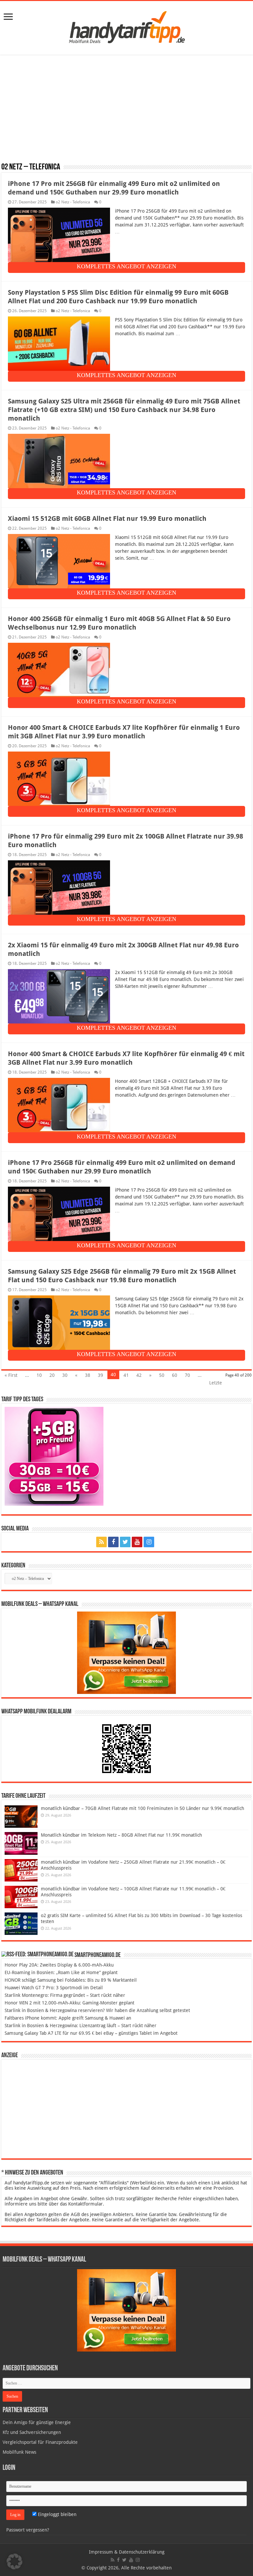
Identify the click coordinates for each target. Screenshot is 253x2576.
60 (175, 1375)
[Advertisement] (126, 109)
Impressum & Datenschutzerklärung (127, 2552)
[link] (8, 17)
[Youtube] (137, 1542)
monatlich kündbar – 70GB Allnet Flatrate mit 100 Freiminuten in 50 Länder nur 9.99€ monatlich (142, 1808)
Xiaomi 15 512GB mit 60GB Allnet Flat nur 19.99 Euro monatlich (107, 518)
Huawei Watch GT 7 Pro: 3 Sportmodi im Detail (54, 1988)
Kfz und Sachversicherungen (32, 2432)
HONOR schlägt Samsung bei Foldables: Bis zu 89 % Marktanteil (71, 1980)
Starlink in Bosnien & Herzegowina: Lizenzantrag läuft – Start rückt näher (81, 2026)
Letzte (216, 1383)
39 (100, 1375)
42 (139, 1375)
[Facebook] (113, 1542)
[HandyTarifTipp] (126, 27)
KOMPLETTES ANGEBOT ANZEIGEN (126, 266)
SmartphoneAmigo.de (98, 1955)
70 (187, 1375)
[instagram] (149, 1542)
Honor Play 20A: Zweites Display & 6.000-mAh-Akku (59, 1965)
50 (162, 1375)
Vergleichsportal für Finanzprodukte (40, 2442)
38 (88, 1375)
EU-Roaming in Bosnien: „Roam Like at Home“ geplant (61, 1972)
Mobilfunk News (19, 2452)
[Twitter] (125, 1542)
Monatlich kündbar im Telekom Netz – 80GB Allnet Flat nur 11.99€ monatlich (121, 1835)
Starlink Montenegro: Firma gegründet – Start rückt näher (65, 1995)
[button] (14, 2561)
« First (11, 1375)
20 (52, 1375)
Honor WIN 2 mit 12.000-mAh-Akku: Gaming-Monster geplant (70, 2003)
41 (126, 1375)
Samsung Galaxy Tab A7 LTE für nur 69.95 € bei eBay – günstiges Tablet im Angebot (91, 2033)
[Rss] (101, 1542)
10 (39, 1375)
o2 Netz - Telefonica (73, 202)
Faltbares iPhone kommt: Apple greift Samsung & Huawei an (68, 2018)
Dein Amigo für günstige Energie (37, 2422)
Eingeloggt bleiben (56, 2514)
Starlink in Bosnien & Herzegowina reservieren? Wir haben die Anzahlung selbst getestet (97, 2010)
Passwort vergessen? (28, 2530)
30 (65, 1375)
